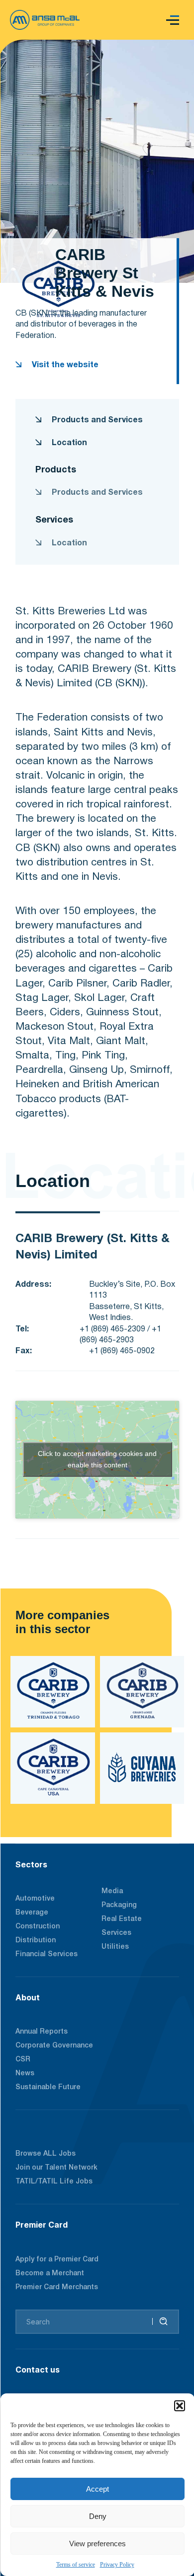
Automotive (35, 1899)
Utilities (115, 1947)
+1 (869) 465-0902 (122, 1351)
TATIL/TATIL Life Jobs (54, 2182)
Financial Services (47, 1954)
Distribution (36, 1941)
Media (112, 1891)
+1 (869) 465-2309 (112, 1329)
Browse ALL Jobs (46, 2154)
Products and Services (96, 420)
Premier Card (42, 2225)
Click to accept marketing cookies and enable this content (97, 1459)
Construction (38, 1927)
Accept (97, 2489)
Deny (98, 2516)
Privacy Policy (117, 2565)
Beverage (32, 1913)
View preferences (97, 2543)
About (28, 1997)
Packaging (119, 1905)
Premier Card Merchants (57, 2287)
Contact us (38, 2370)
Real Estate (122, 1919)
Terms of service (76, 2565)
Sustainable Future (48, 2087)
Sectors (31, 1864)
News (25, 2074)
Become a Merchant (50, 2274)
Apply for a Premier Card (57, 2260)
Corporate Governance (54, 2046)
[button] (180, 2406)
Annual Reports (42, 2032)
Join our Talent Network (56, 2168)
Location (68, 443)
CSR (23, 2060)
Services (116, 1933)
